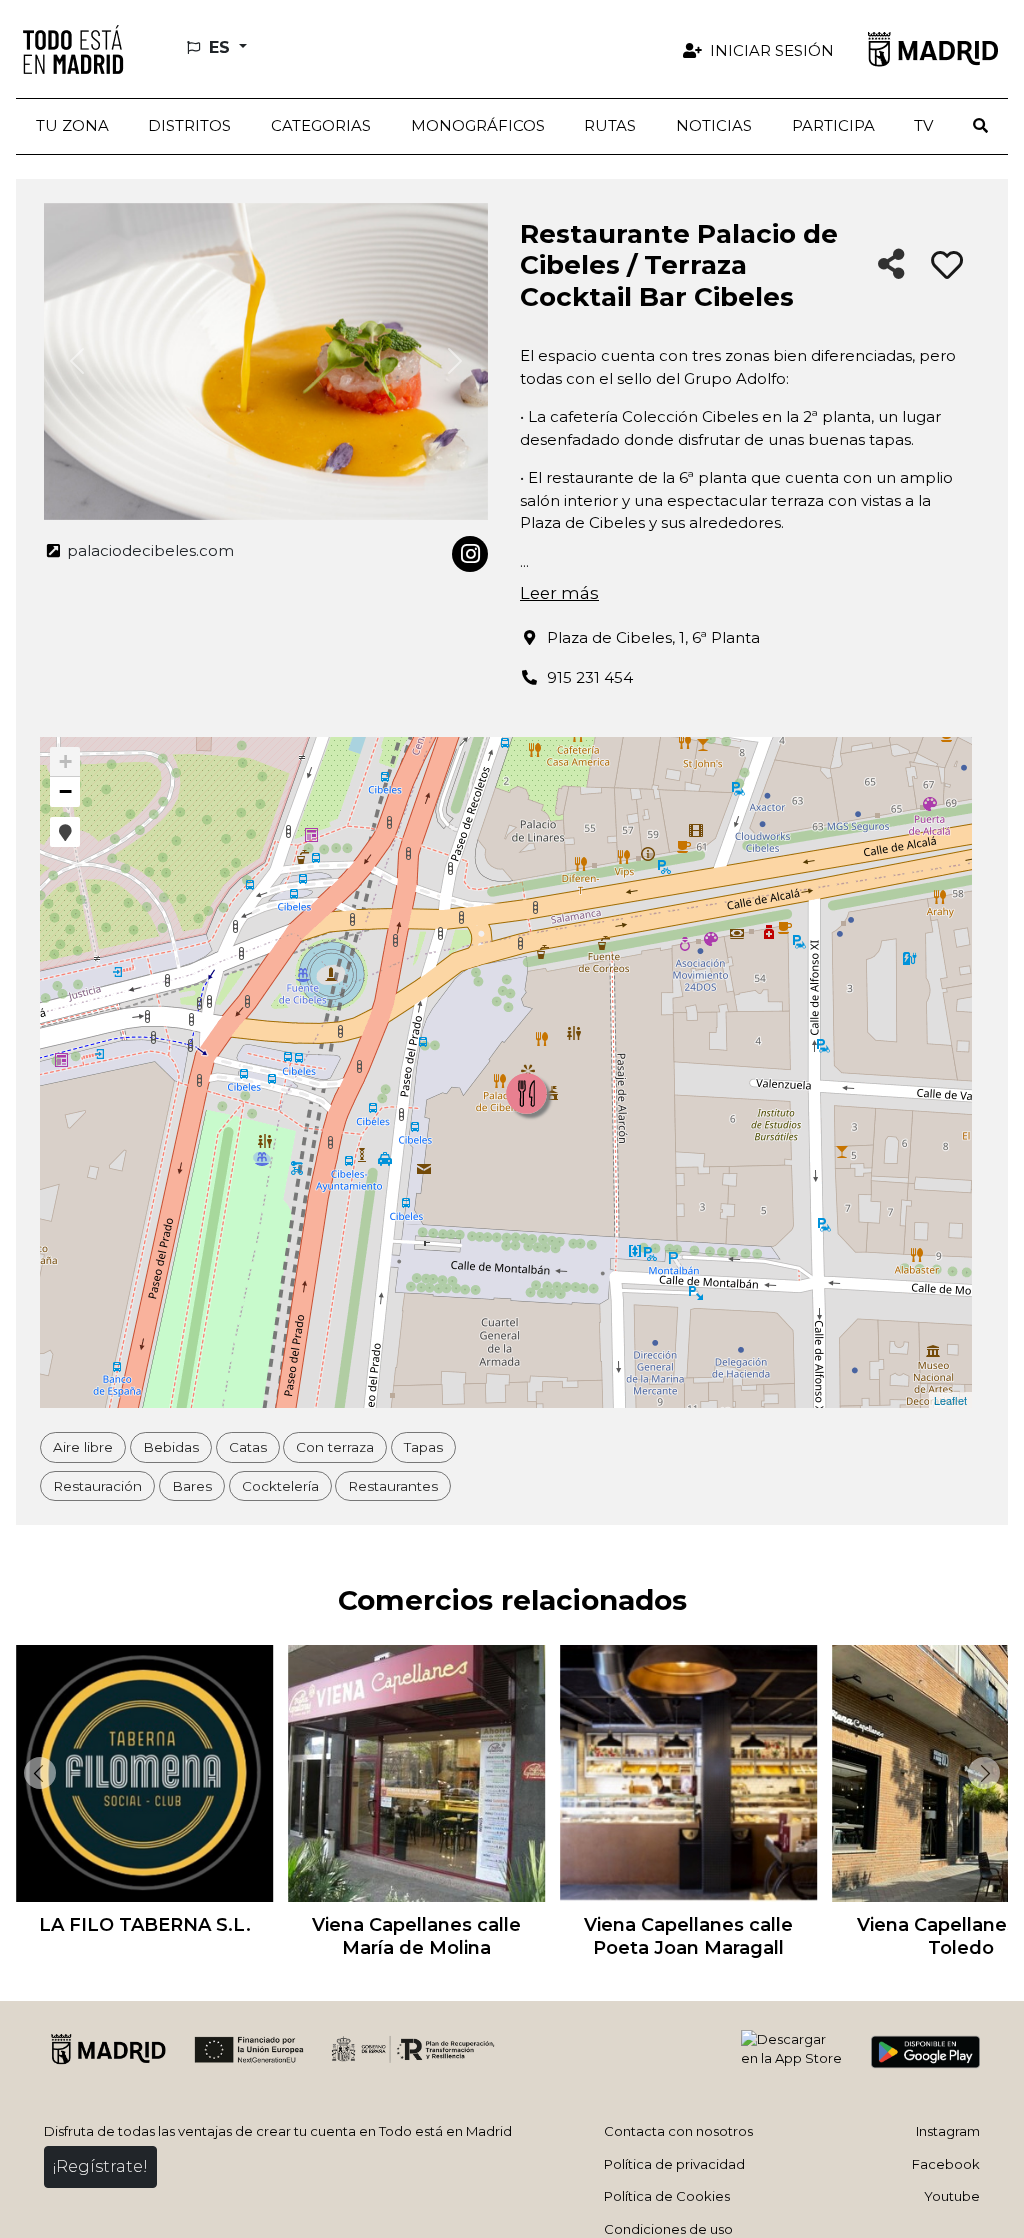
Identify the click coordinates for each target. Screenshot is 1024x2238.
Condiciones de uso (668, 2229)
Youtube (952, 2196)
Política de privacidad (674, 2164)
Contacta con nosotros (678, 2131)
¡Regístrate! (100, 2166)
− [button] (65, 791)
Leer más (559, 593)
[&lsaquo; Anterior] (36, 1773)
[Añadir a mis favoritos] (947, 266)
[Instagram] (470, 554)
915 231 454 (590, 677)
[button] (190, 126)
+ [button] (65, 761)
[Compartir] (891, 265)
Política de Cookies (667, 2196)
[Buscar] (980, 126)
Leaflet (950, 1400)
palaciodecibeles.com (148, 550)
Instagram (948, 2131)
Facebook (946, 2164)
